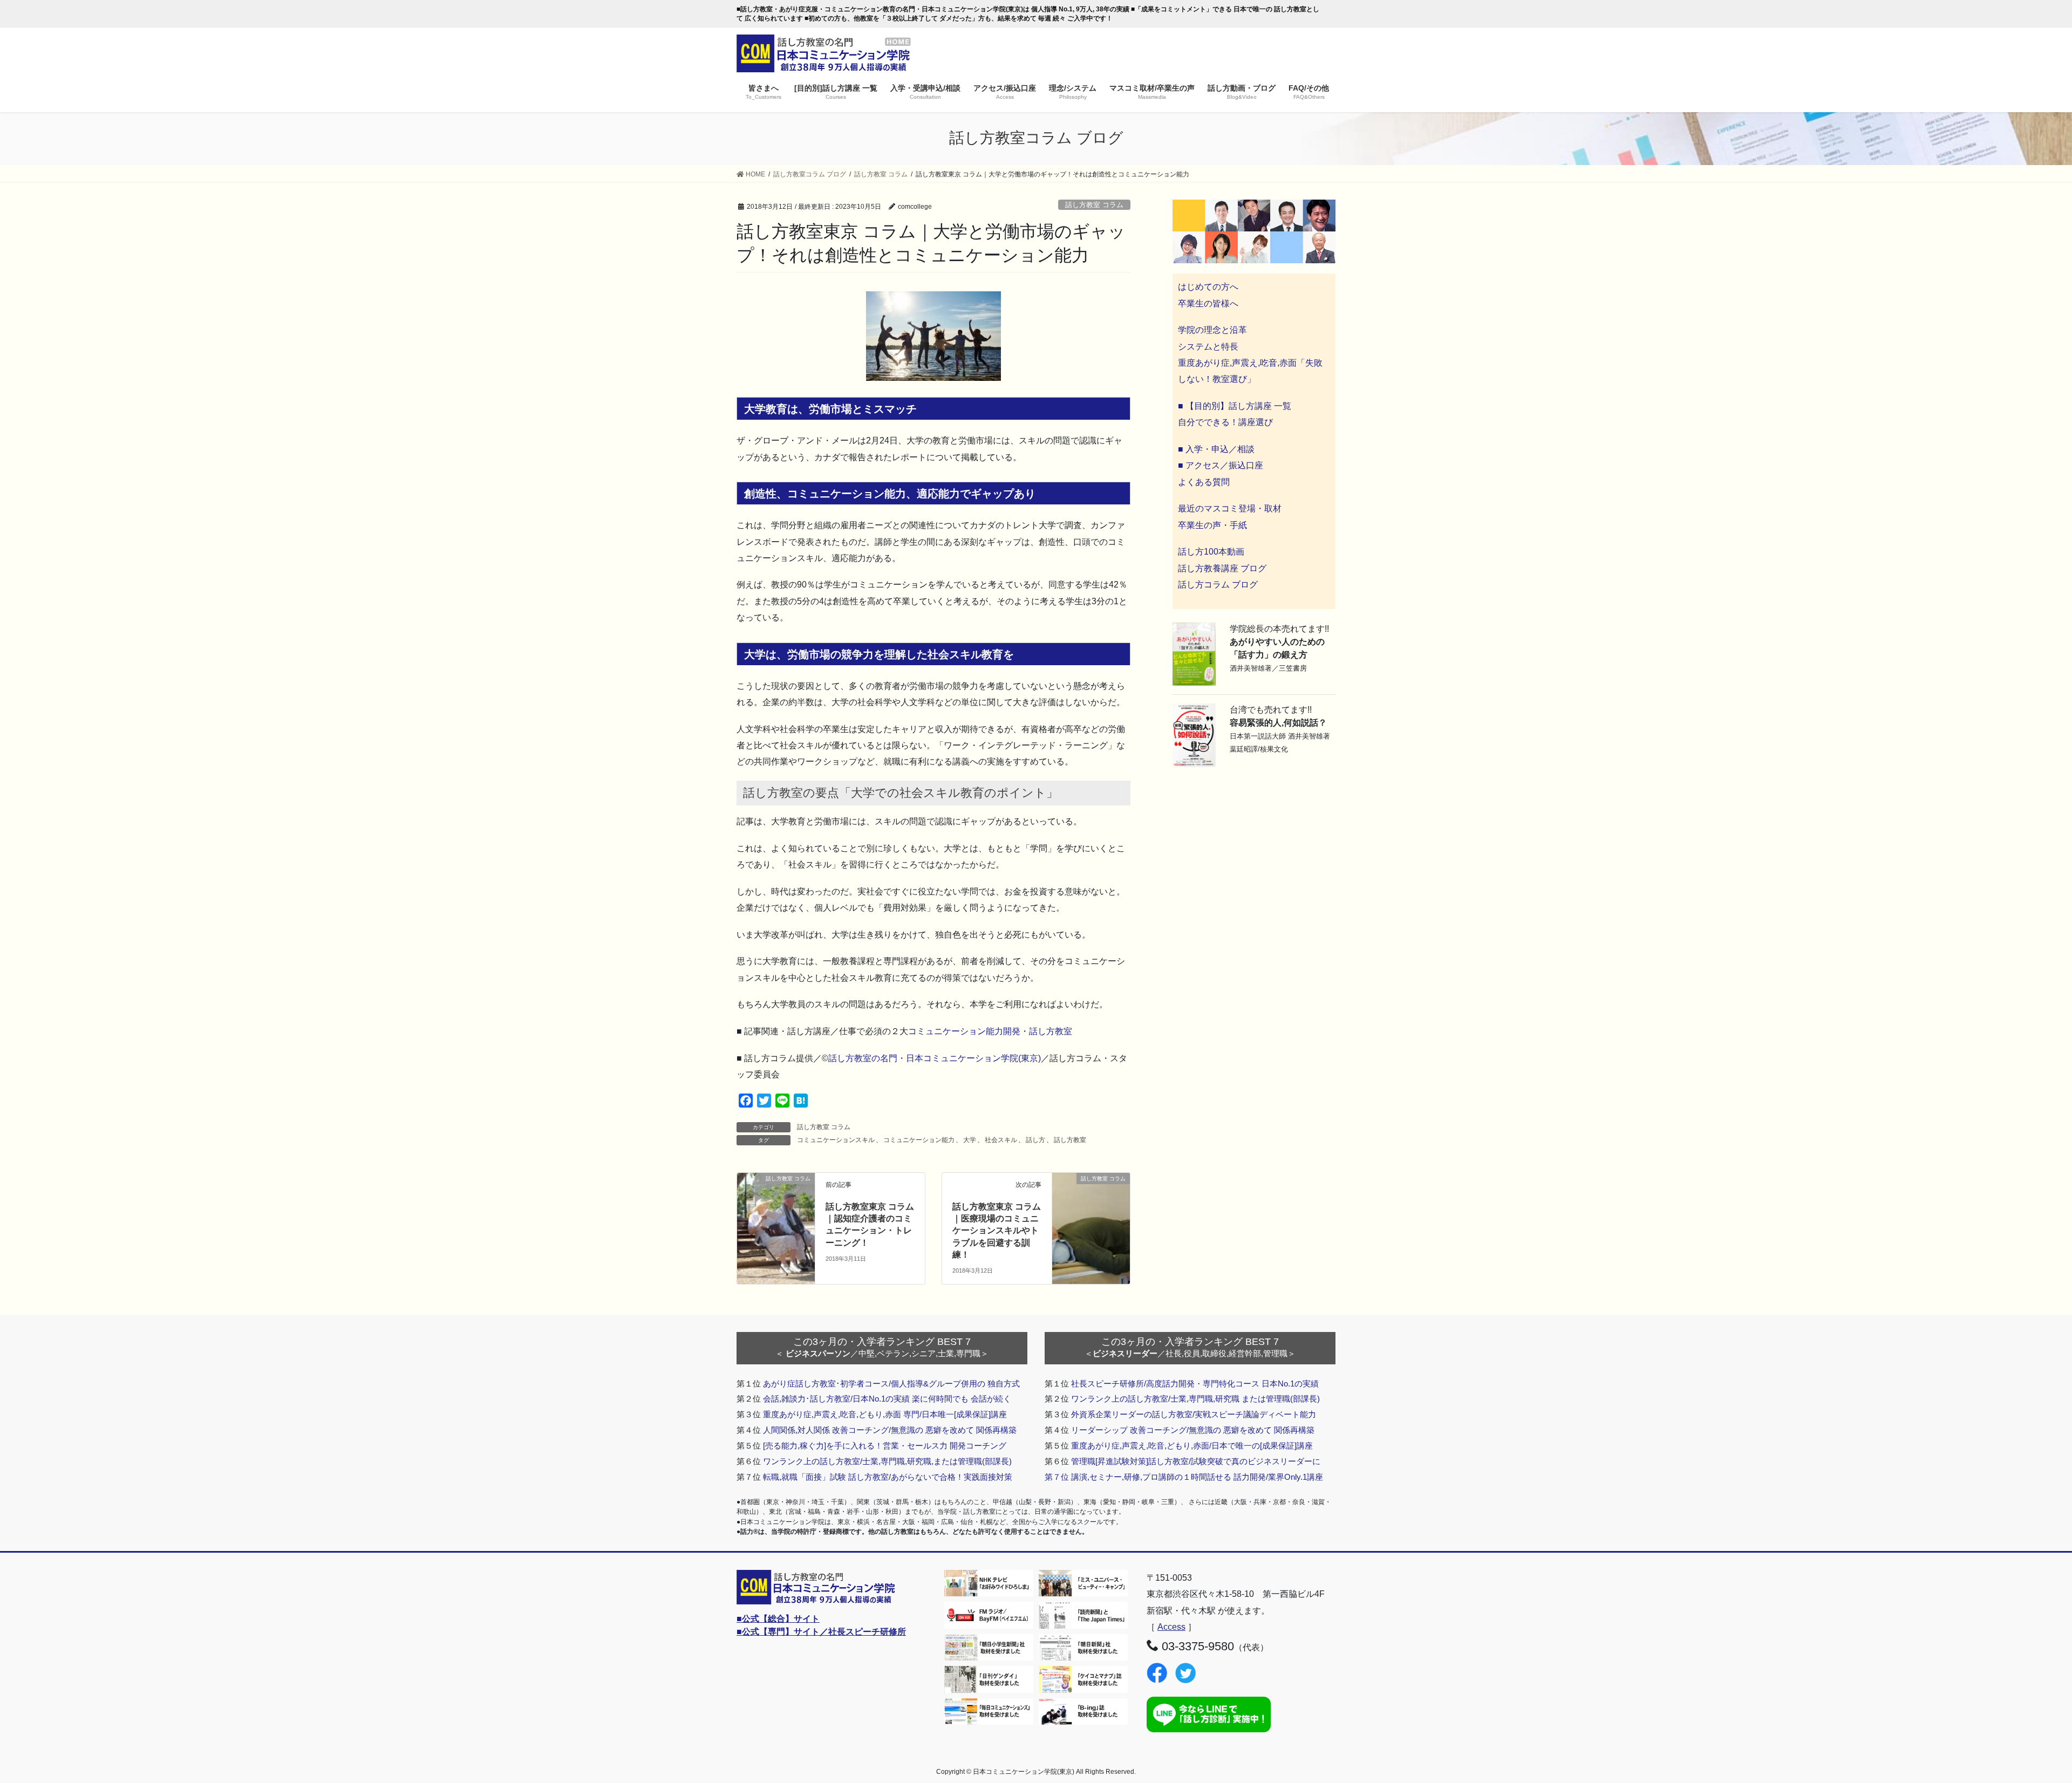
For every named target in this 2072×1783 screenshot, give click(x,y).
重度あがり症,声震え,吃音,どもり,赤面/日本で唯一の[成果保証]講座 (1192, 1446)
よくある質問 (1204, 482)
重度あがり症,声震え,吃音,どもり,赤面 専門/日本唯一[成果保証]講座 (885, 1414)
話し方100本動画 (1211, 552)
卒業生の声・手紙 (1212, 525)
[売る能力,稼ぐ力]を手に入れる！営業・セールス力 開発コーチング (885, 1446)
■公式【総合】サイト (778, 1619)
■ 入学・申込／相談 (1216, 449)
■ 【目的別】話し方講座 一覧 (1235, 406)
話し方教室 (1070, 1140)
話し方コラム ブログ (1218, 585)
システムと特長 (1208, 347)
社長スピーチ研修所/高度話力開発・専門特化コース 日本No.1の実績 (1195, 1384)
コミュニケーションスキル (836, 1140)
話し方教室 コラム (1094, 205)
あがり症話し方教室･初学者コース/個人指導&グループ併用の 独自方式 (891, 1384)
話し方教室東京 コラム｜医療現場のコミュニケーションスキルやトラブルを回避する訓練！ (997, 1231)
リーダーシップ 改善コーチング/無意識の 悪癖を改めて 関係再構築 (1193, 1430)
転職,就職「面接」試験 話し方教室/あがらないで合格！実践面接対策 (888, 1477)
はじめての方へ (1208, 287)
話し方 (1035, 1140)
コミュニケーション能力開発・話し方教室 (990, 1031)
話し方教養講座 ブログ (1222, 568)
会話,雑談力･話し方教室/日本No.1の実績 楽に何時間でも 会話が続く (887, 1399)
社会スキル (1001, 1140)
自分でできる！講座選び (1225, 422)
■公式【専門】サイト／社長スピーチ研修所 (821, 1632)
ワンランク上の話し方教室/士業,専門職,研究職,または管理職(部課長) (887, 1461)
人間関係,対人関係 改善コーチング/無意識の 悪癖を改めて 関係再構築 (890, 1430)
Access (1171, 1627)
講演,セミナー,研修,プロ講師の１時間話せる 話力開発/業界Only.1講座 (1197, 1477)
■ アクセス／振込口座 (1221, 465)
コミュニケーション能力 (919, 1140)
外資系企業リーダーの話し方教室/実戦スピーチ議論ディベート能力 (1194, 1414)
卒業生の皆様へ (1208, 303)
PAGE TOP (2018, 1720)
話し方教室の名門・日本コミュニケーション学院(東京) (935, 1058)
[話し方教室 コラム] (776, 1198)
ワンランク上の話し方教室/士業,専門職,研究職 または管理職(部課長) (1195, 1399)
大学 (970, 1140)
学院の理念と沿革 (1212, 330)
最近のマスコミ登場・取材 (1230, 508)
